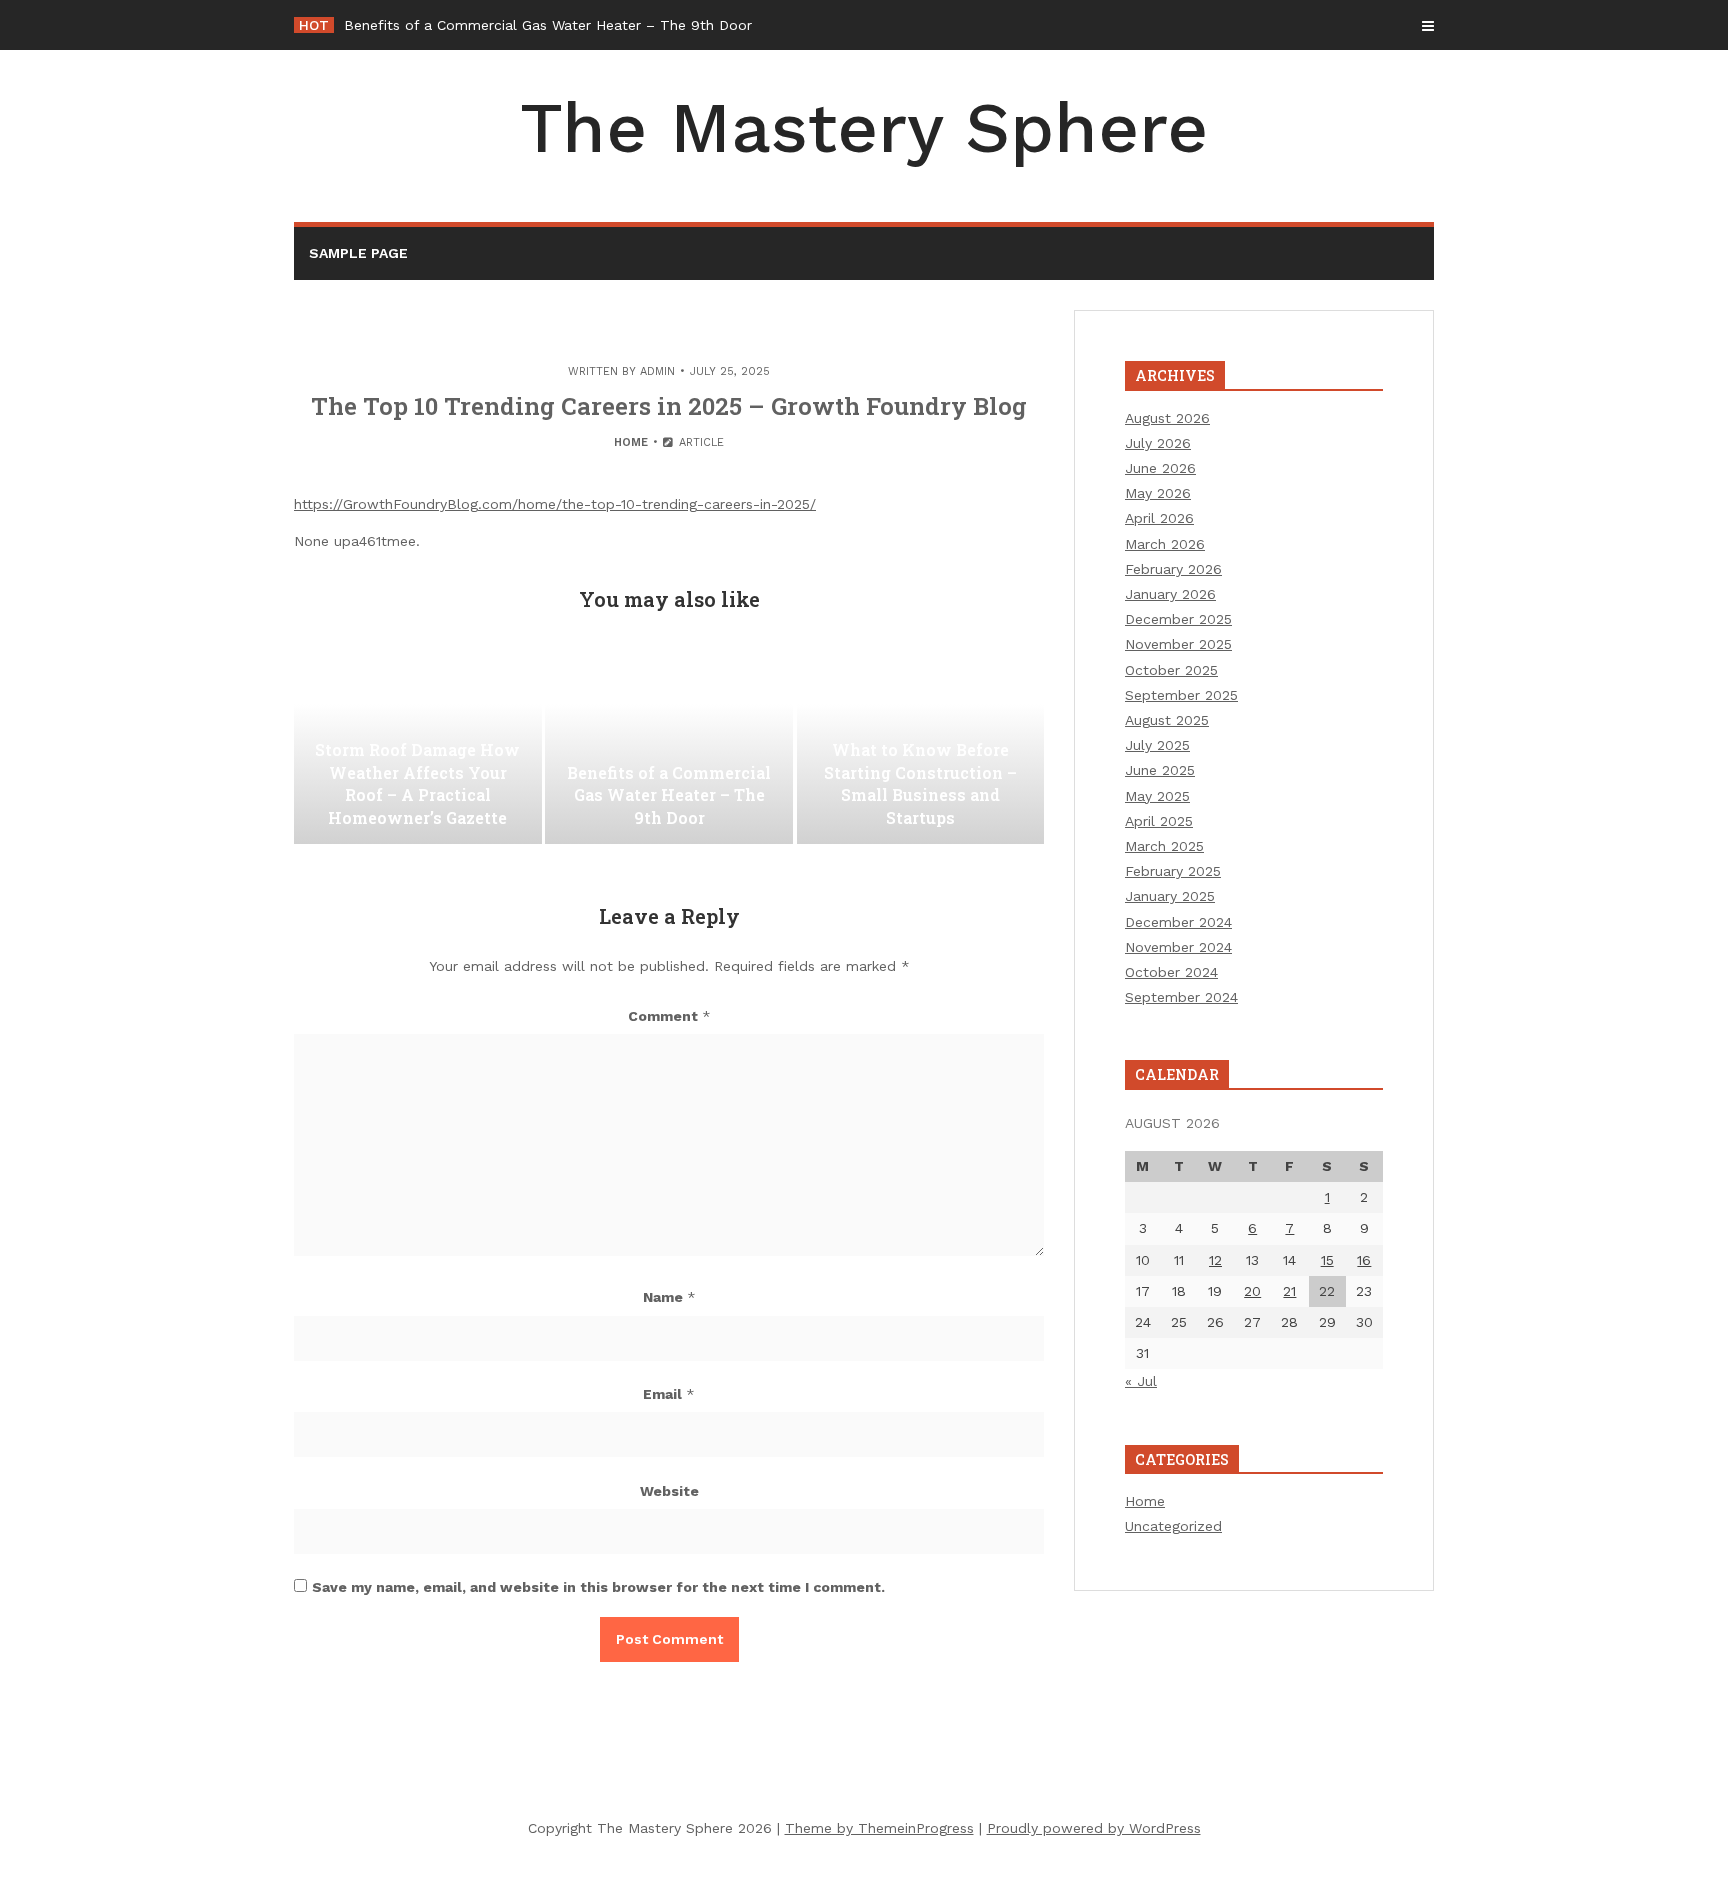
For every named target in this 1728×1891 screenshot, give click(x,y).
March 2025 (1164, 846)
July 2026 (1158, 443)
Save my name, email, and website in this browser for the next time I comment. (598, 1587)
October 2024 (1171, 972)
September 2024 (1181, 997)
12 (1215, 1260)
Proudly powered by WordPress (1094, 1828)
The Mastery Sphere (864, 128)
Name (669, 1297)
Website (669, 1491)
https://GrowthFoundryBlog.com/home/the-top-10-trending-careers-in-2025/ (555, 504)
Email (669, 1394)
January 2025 (1170, 896)
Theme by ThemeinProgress (879, 1828)
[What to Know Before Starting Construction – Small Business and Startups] (921, 744)
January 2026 (1170, 594)
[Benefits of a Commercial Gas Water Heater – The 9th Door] (669, 744)
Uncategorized (1173, 1526)
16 (1364, 1260)
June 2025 (1160, 770)
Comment (669, 1016)
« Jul (1141, 1381)
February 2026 (1173, 569)
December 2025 (1178, 619)
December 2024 (1178, 922)
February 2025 (1173, 871)
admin (657, 371)
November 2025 (1178, 644)
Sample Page (358, 253)
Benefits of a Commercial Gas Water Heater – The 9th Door (548, 25)
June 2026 (1160, 468)
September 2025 (1181, 695)
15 (1327, 1260)
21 (1289, 1291)
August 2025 (1167, 720)
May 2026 (1158, 493)
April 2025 (1159, 821)
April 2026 (1159, 518)
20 (1252, 1291)
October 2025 (1171, 670)
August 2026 (1167, 418)
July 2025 (1157, 745)
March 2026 (1165, 544)
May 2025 (1157, 796)
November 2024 (1178, 947)
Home (631, 442)
